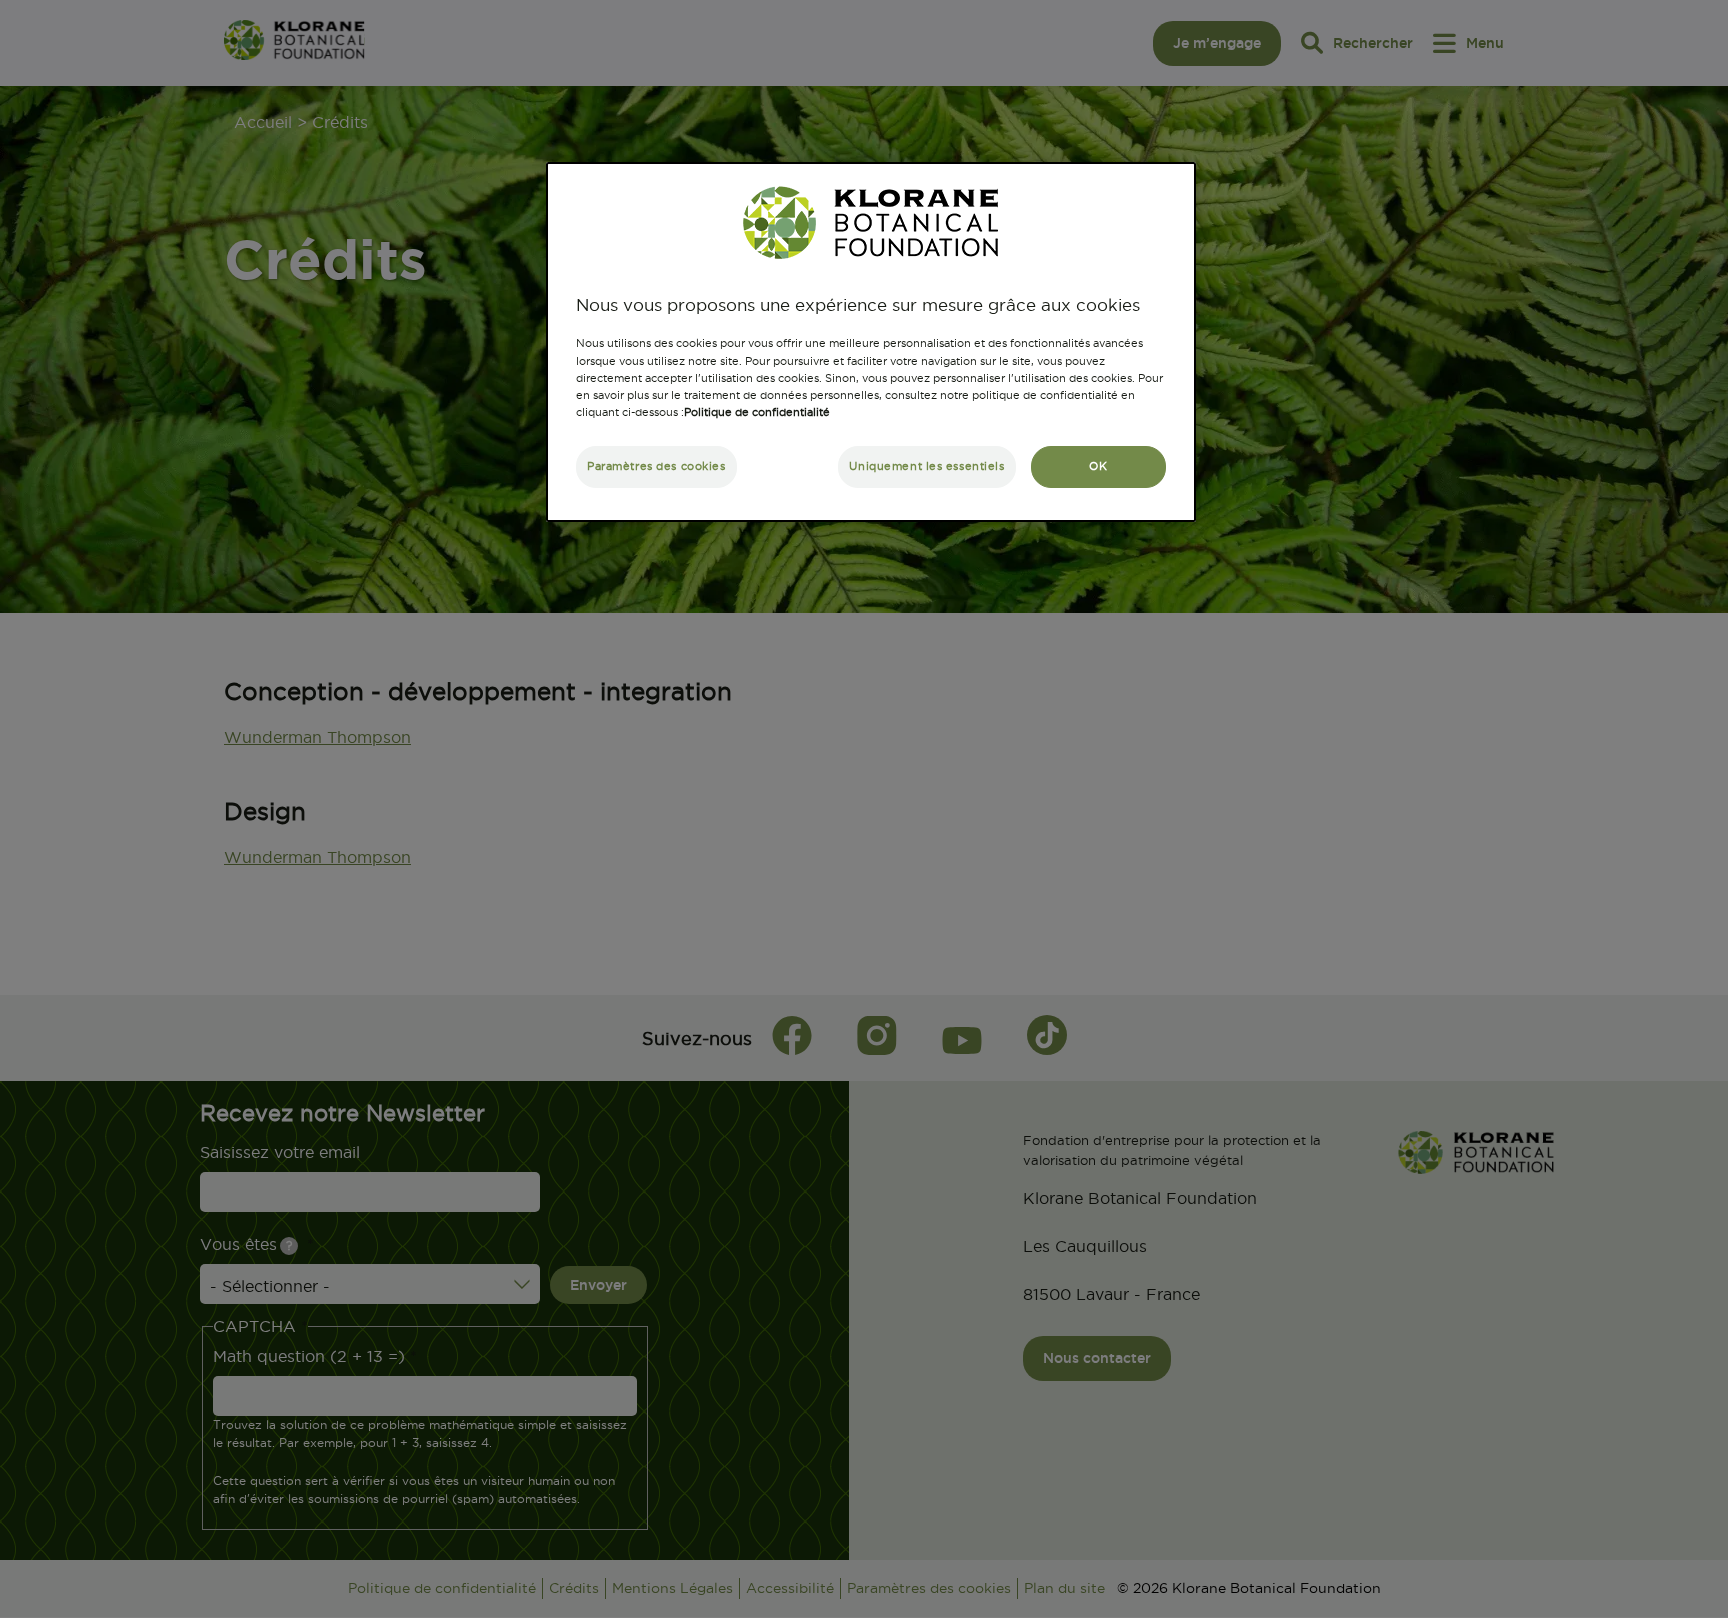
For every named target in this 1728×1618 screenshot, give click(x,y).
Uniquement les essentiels (926, 466)
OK (1098, 466)
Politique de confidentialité (757, 412)
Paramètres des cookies (656, 466)
